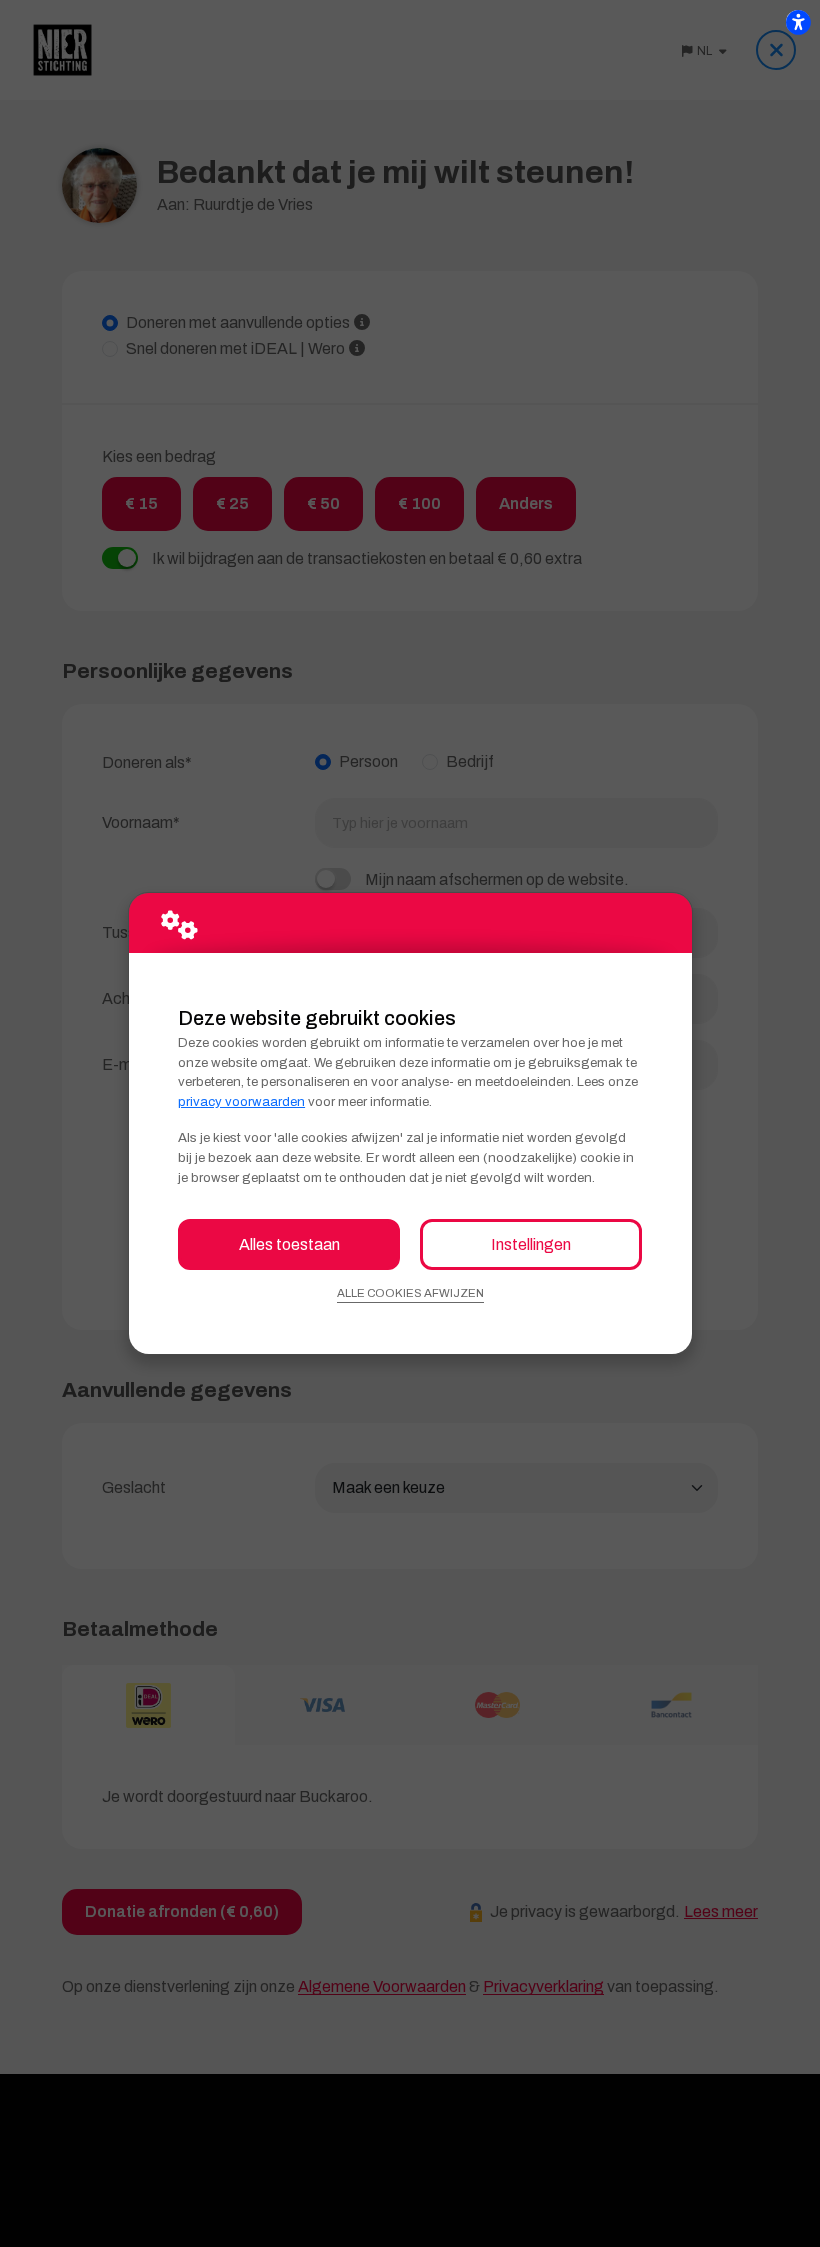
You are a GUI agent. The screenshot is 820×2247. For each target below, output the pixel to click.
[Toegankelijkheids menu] (798, 22)
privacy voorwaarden (241, 1101)
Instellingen (531, 1244)
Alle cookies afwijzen (410, 1293)
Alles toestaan (289, 1244)
